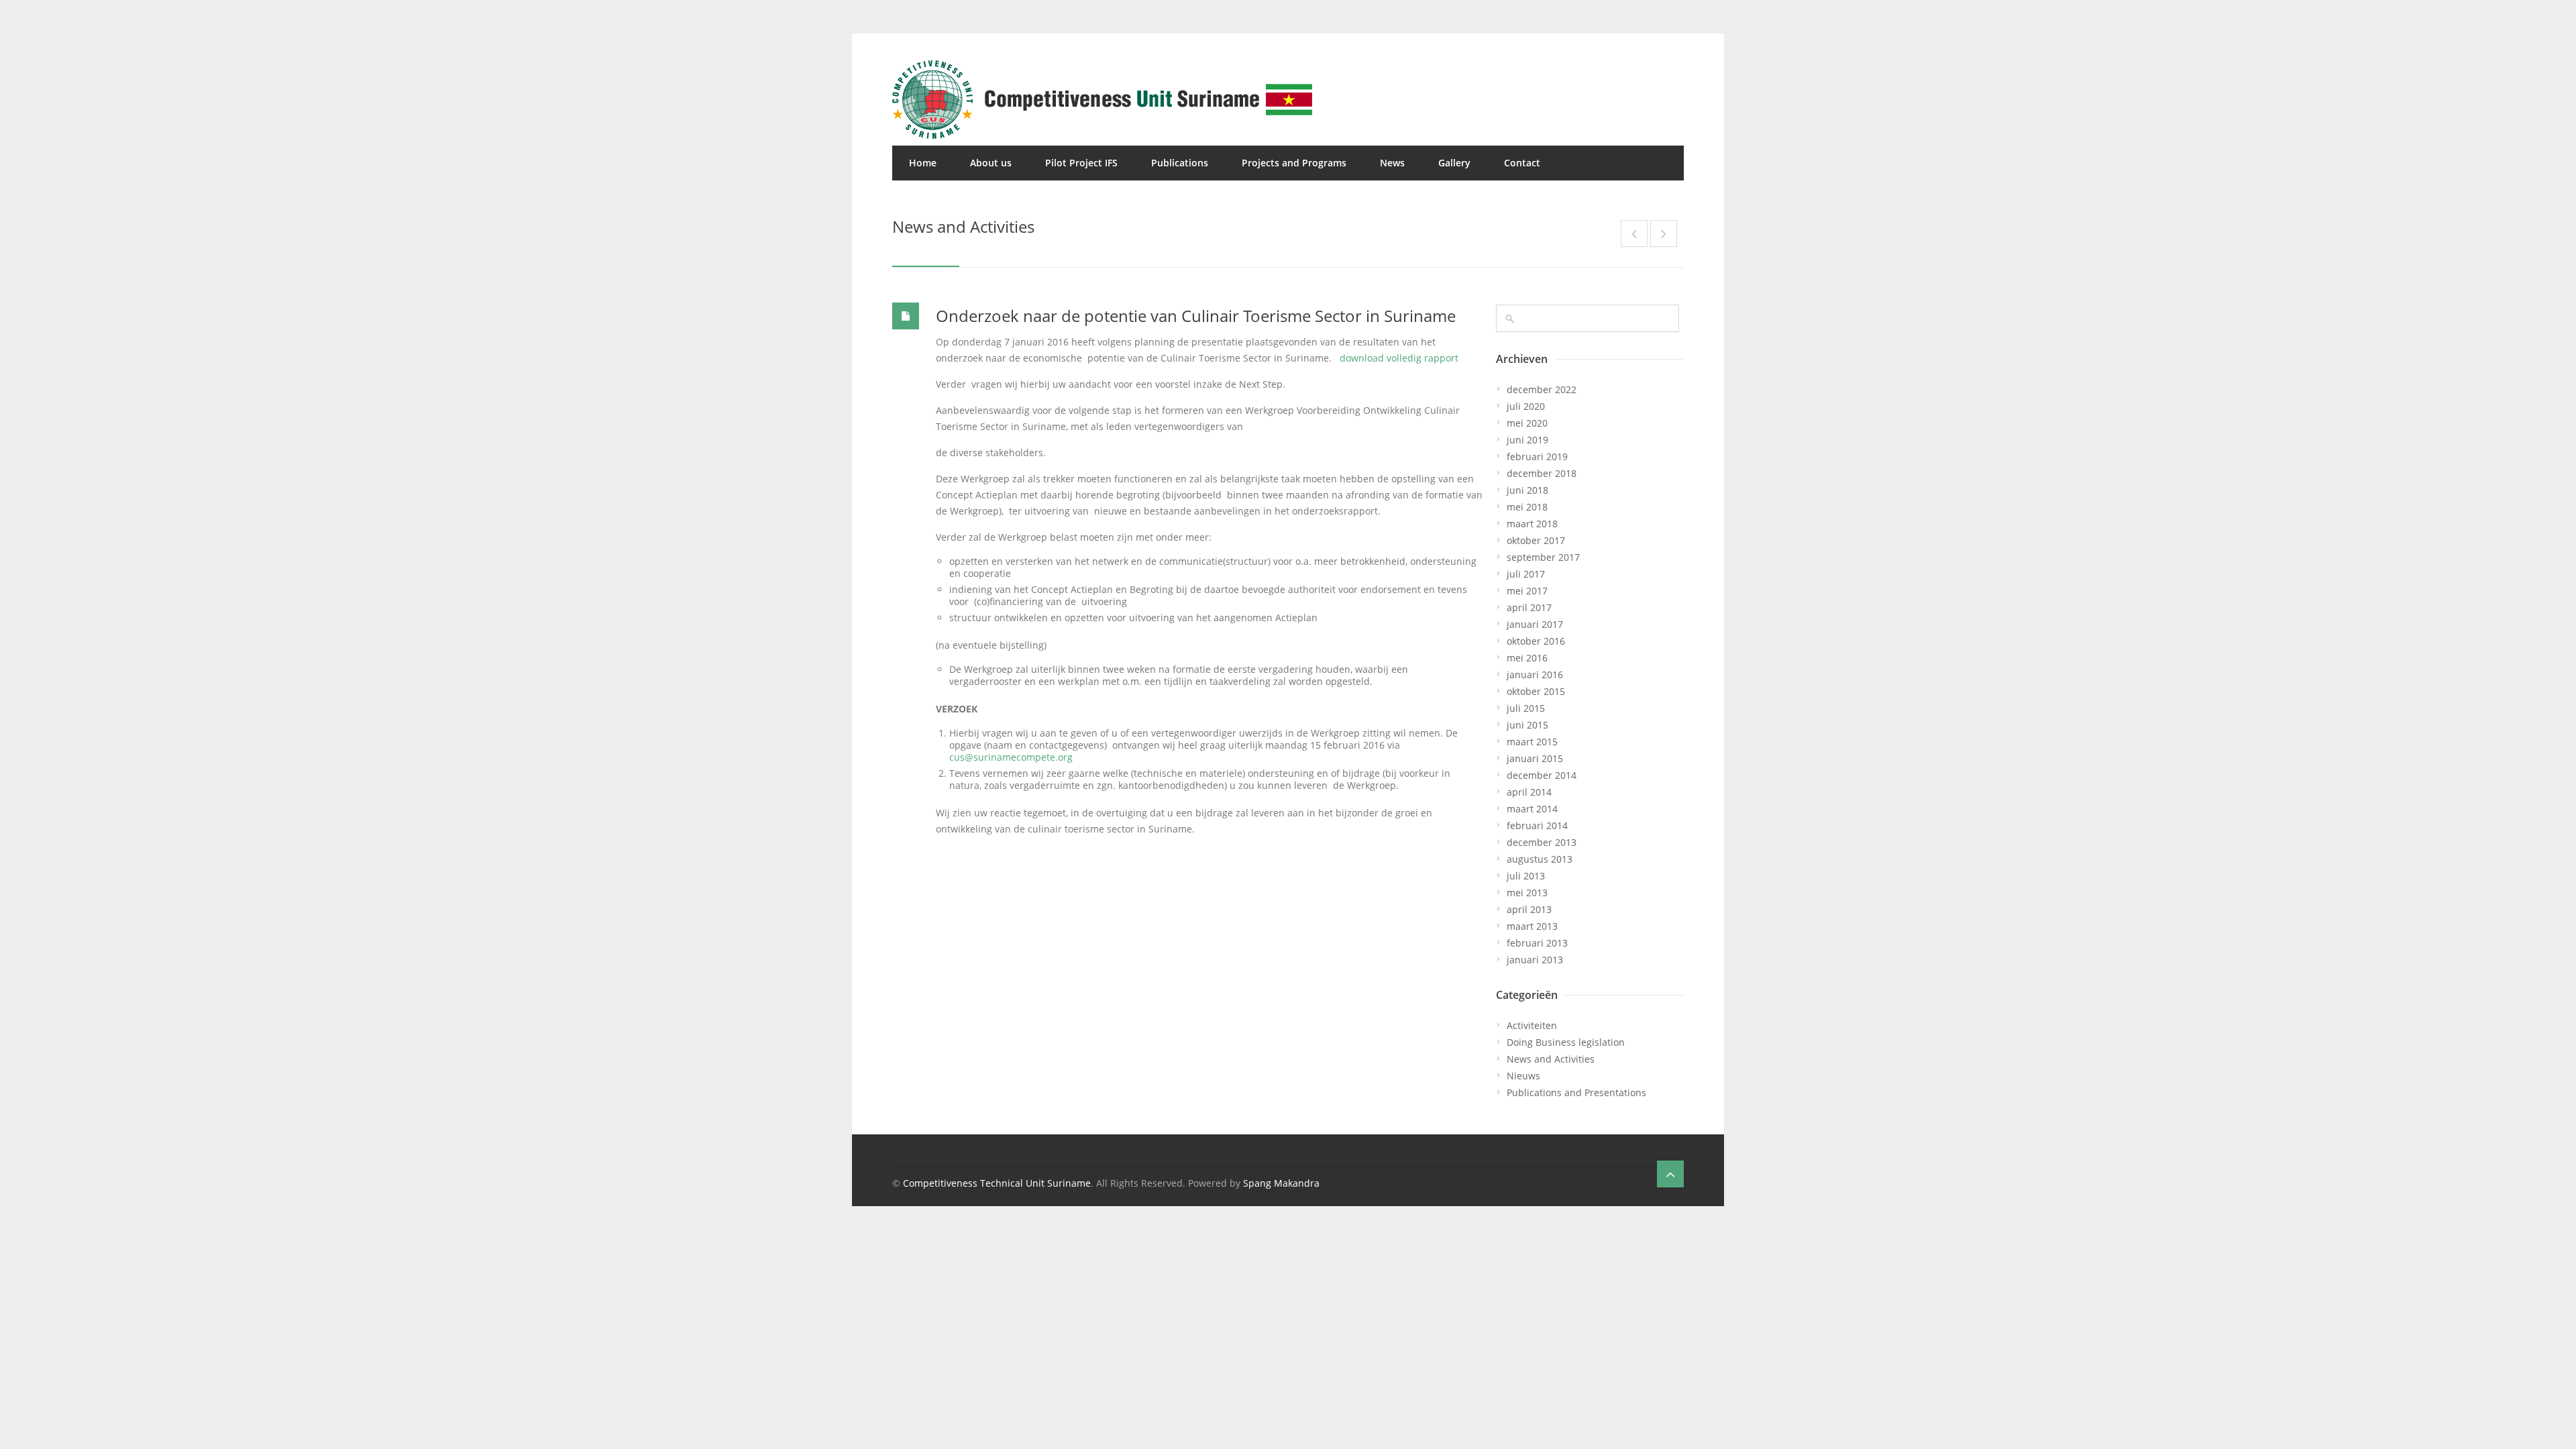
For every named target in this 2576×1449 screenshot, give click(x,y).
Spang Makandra (1281, 1183)
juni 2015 (1527, 725)
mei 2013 (1527, 893)
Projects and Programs (1294, 163)
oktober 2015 (1536, 691)
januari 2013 (1535, 960)
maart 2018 (1532, 524)
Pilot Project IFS (1081, 163)
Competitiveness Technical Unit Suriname (997, 1183)
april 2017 (1529, 607)
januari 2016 (1535, 675)
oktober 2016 (1536, 641)
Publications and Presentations (1576, 1092)
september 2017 (1543, 557)
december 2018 (1542, 473)
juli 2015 (1526, 708)
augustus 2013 (1540, 859)
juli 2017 (1526, 574)
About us (991, 163)
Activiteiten (1532, 1025)
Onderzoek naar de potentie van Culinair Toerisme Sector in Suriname (1196, 316)
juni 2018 (1527, 490)
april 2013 (1529, 909)
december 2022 (1542, 389)
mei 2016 (1527, 658)
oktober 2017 (1536, 540)
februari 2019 (1537, 457)
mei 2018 (1527, 507)
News (1392, 163)
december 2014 (1542, 775)
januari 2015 (1535, 758)
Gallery (1454, 163)
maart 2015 (1532, 742)
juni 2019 (1527, 440)
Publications (1180, 163)
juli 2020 (1526, 406)
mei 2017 (1527, 591)
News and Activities (1551, 1059)
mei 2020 (1527, 423)
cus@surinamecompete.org (1011, 757)
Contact (1522, 163)
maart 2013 (1532, 926)
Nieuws (1523, 1076)
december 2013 (1542, 842)
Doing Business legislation (1566, 1042)
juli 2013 (1526, 876)
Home (923, 163)
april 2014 (1529, 792)
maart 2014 (1532, 809)
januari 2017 (1535, 624)
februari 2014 (1537, 825)
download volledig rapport (1399, 358)
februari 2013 (1537, 943)
